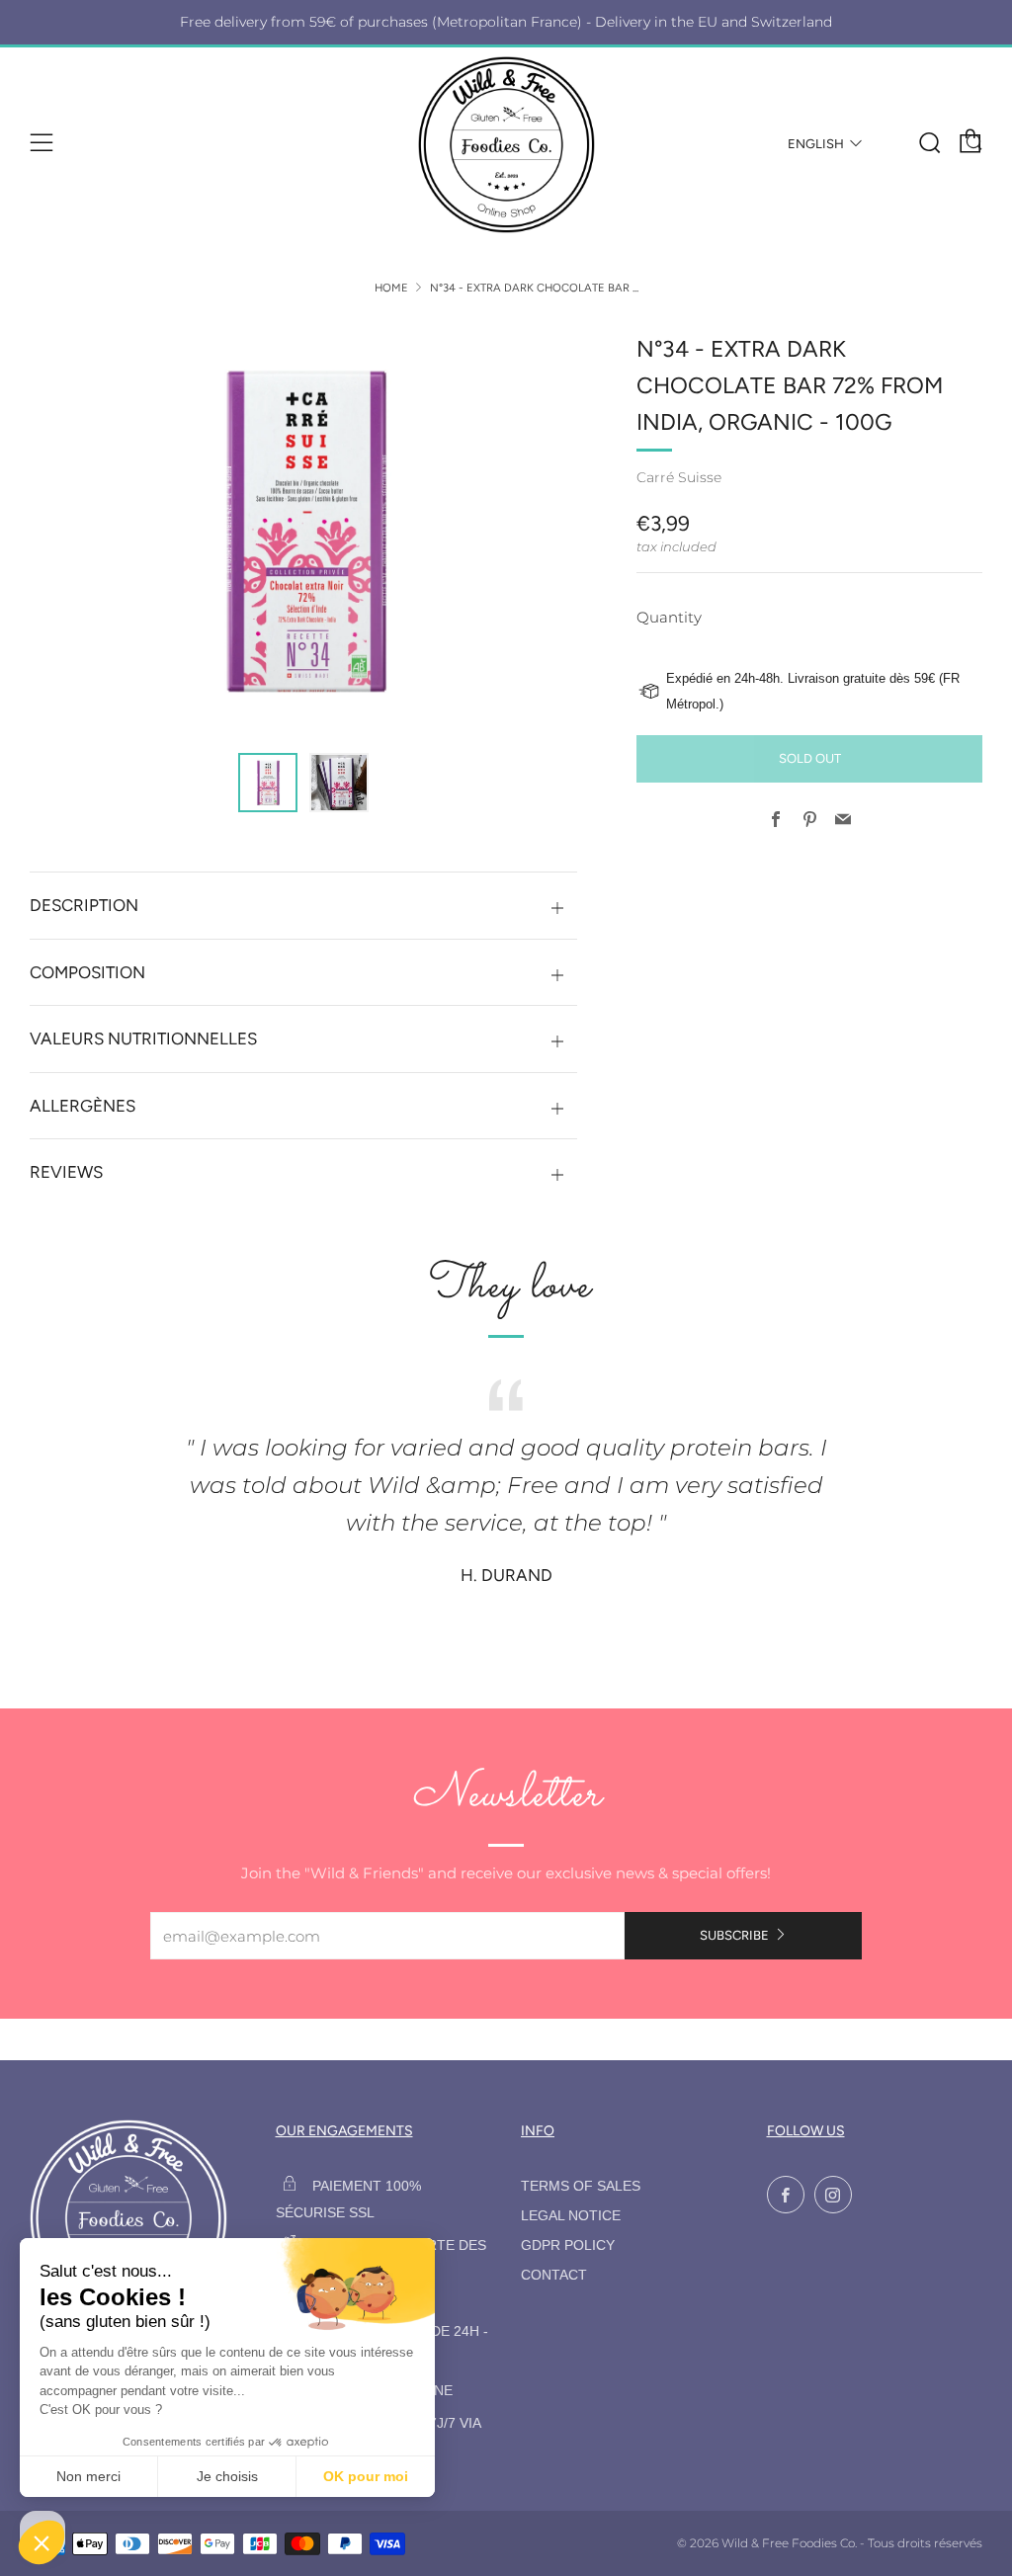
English (816, 144)
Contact (554, 2275)
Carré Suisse (679, 477)
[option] (304, 530)
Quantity (669, 617)
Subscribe (734, 1935)
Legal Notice (571, 2216)
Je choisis (227, 2476)
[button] (268, 783)
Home (391, 288)
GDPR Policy (568, 2245)
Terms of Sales (581, 2186)
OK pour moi (366, 2476)
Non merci (88, 2476)
